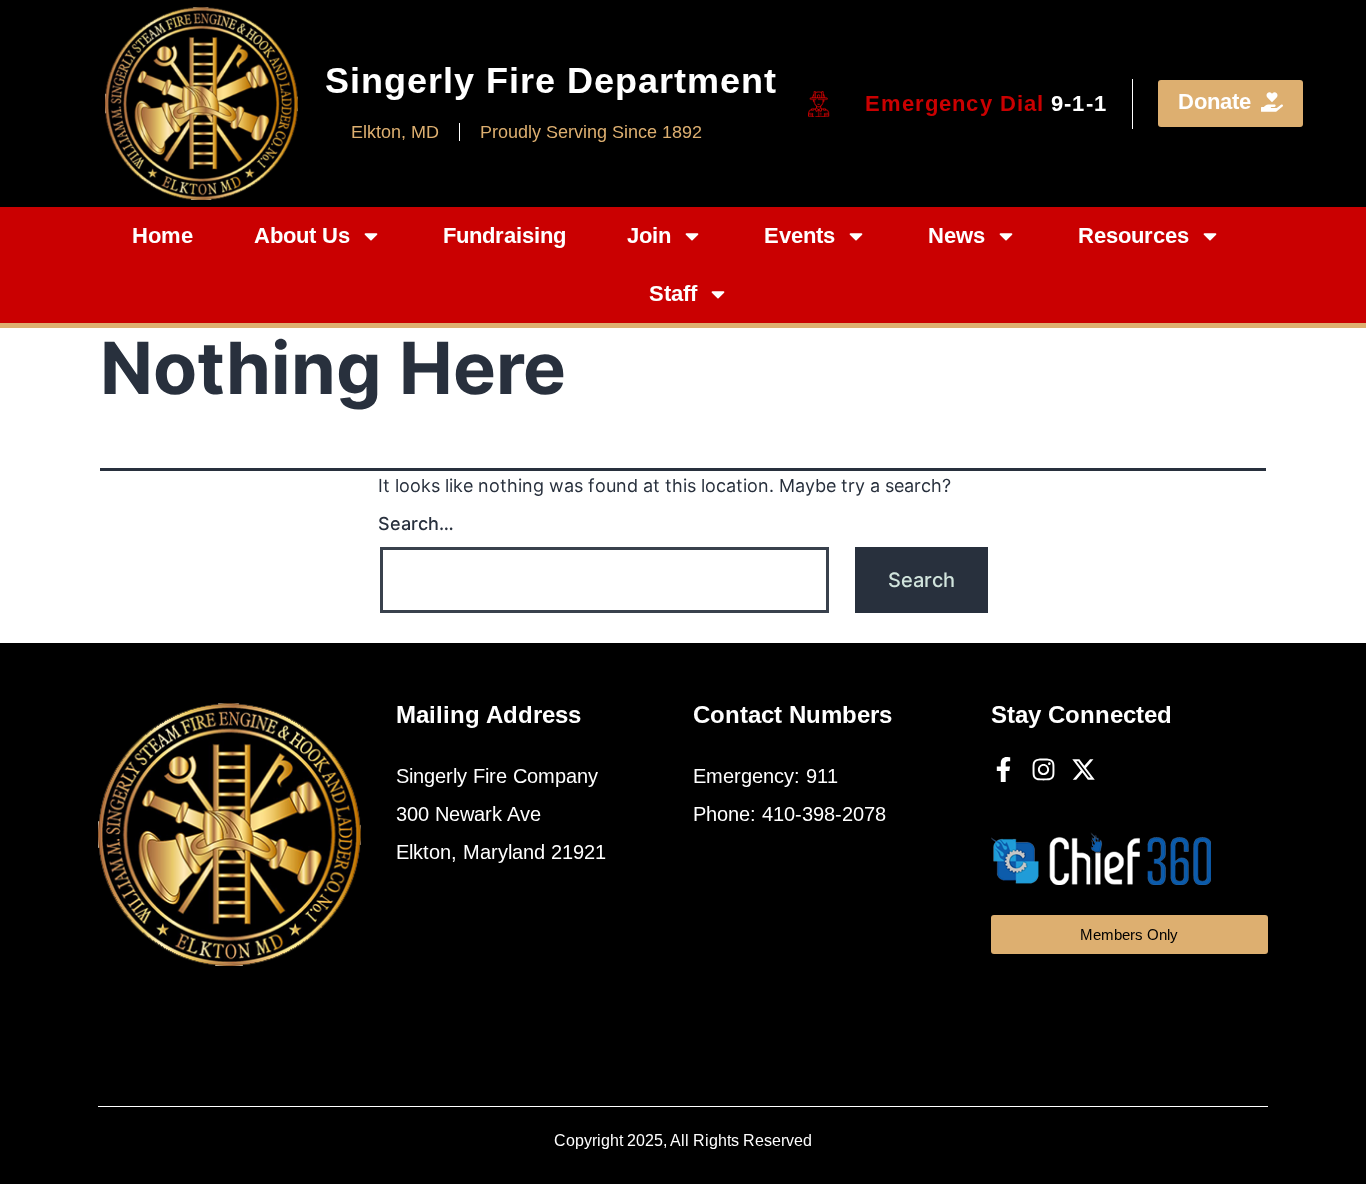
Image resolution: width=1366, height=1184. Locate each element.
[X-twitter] (1083, 769)
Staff (673, 293)
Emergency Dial (986, 103)
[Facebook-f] (1003, 769)
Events (799, 235)
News (956, 235)
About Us (302, 235)
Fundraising (504, 235)
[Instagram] (1043, 769)
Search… (416, 523)
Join (649, 235)
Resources (1133, 235)
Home (162, 235)
